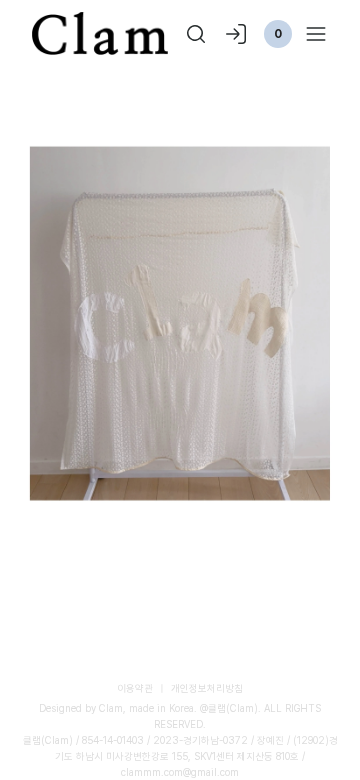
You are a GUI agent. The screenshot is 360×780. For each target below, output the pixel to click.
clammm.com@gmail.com (180, 772)
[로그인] (236, 34)
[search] (196, 34)
